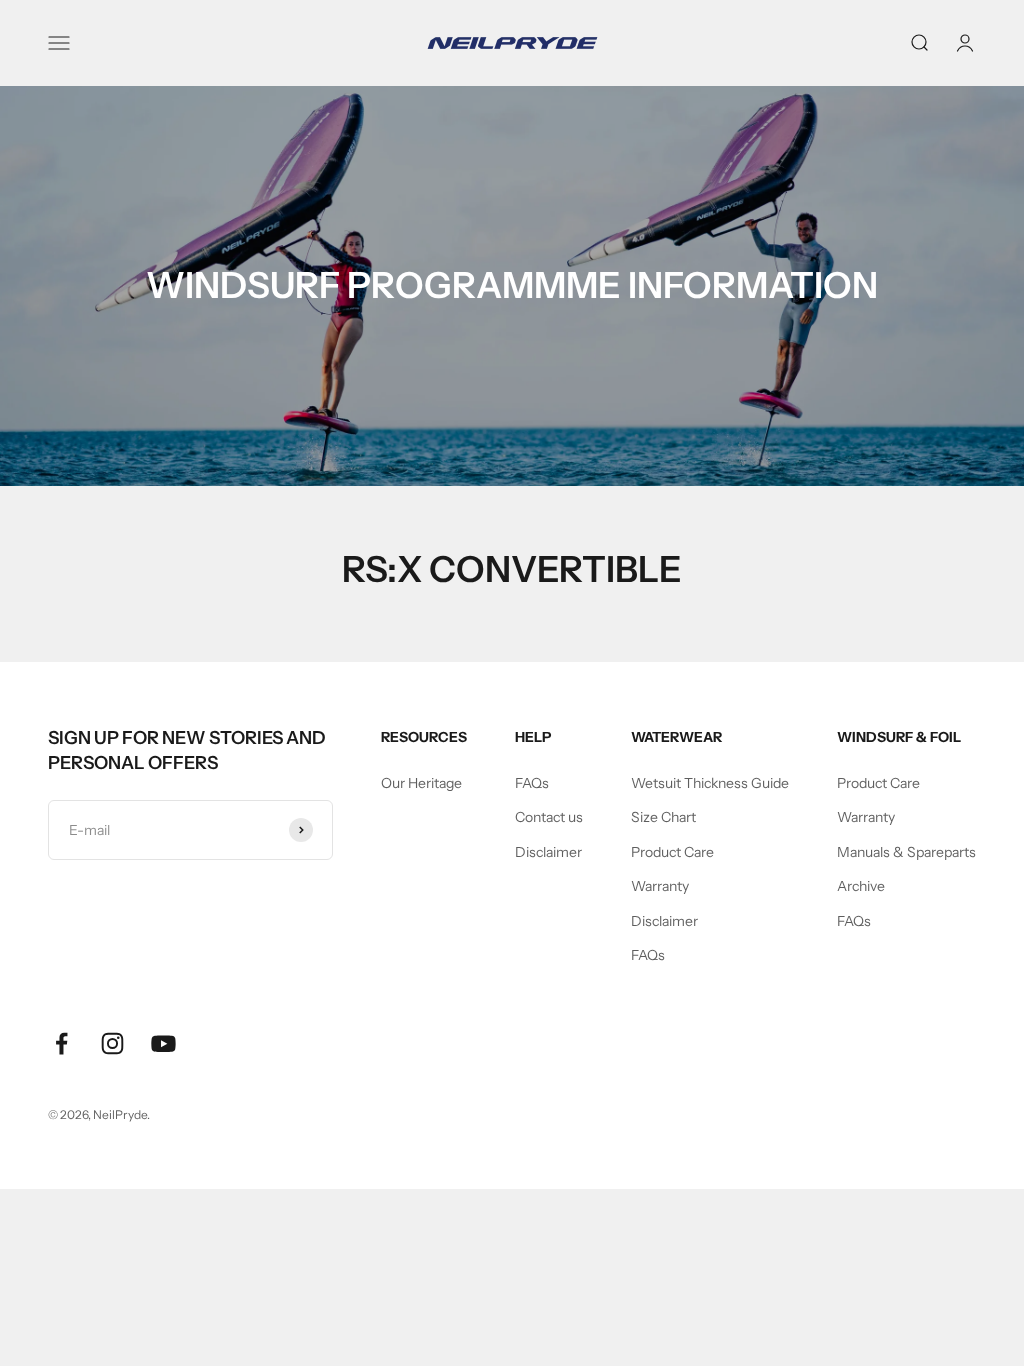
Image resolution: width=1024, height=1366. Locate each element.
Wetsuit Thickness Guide (710, 783)
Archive (861, 886)
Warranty (660, 886)
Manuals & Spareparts (906, 852)
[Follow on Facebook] (61, 1043)
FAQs (532, 783)
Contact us (549, 817)
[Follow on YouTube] (163, 1043)
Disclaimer (548, 852)
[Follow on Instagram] (112, 1043)
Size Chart (663, 817)
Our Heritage (421, 783)
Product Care (672, 852)
